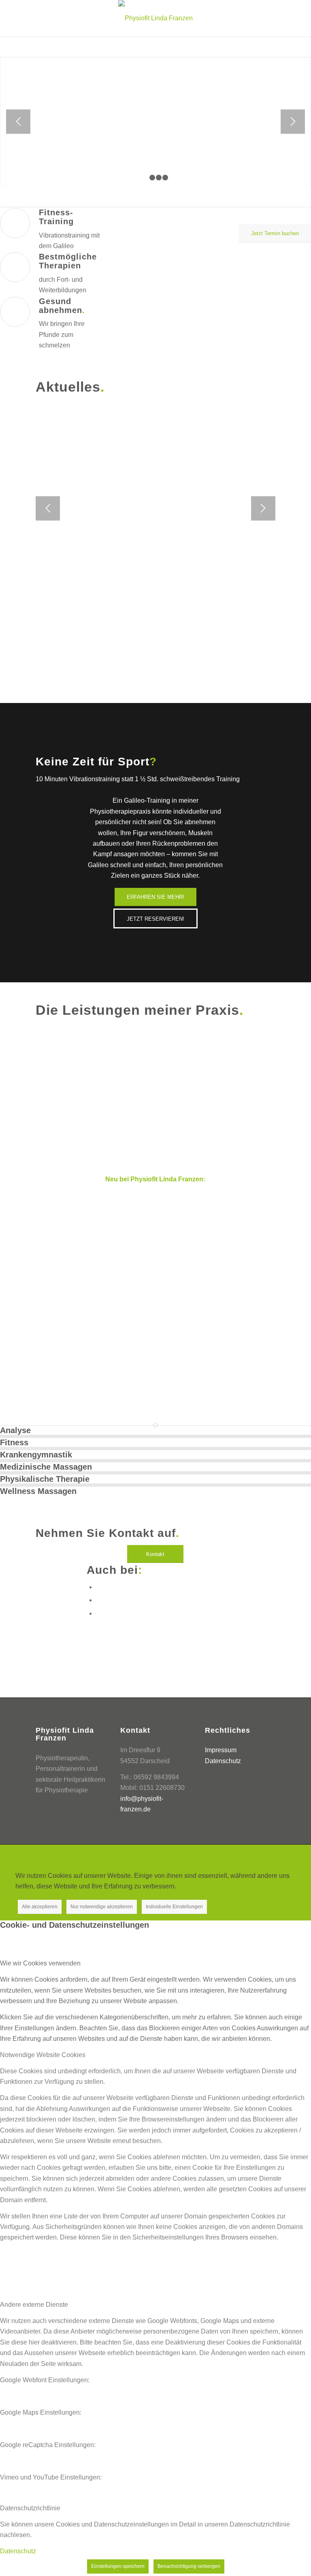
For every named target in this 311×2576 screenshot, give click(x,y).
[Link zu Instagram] (269, 1855)
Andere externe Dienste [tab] (34, 2305)
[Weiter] (293, 122)
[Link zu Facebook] (245, 1855)
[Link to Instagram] (98, 1613)
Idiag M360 (130, 1260)
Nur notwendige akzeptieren (102, 1907)
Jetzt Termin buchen (156, 87)
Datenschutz (223, 1761)
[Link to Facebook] (98, 1587)
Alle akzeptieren (40, 1907)
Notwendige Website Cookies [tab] (43, 2055)
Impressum (221, 1750)
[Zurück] (18, 122)
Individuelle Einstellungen (174, 1907)
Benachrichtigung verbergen (189, 2566)
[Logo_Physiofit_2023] (155, 18)
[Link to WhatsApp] (98, 1600)
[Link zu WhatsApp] (257, 1855)
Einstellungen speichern (118, 2566)
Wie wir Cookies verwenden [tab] (40, 1963)
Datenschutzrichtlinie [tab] (30, 2508)
